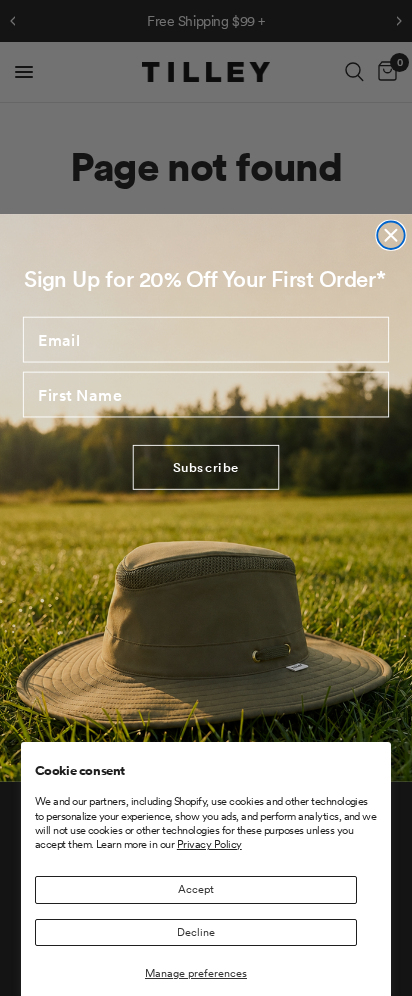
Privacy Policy (209, 844)
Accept (196, 889)
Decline (196, 932)
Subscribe (206, 467)
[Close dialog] (390, 235)
